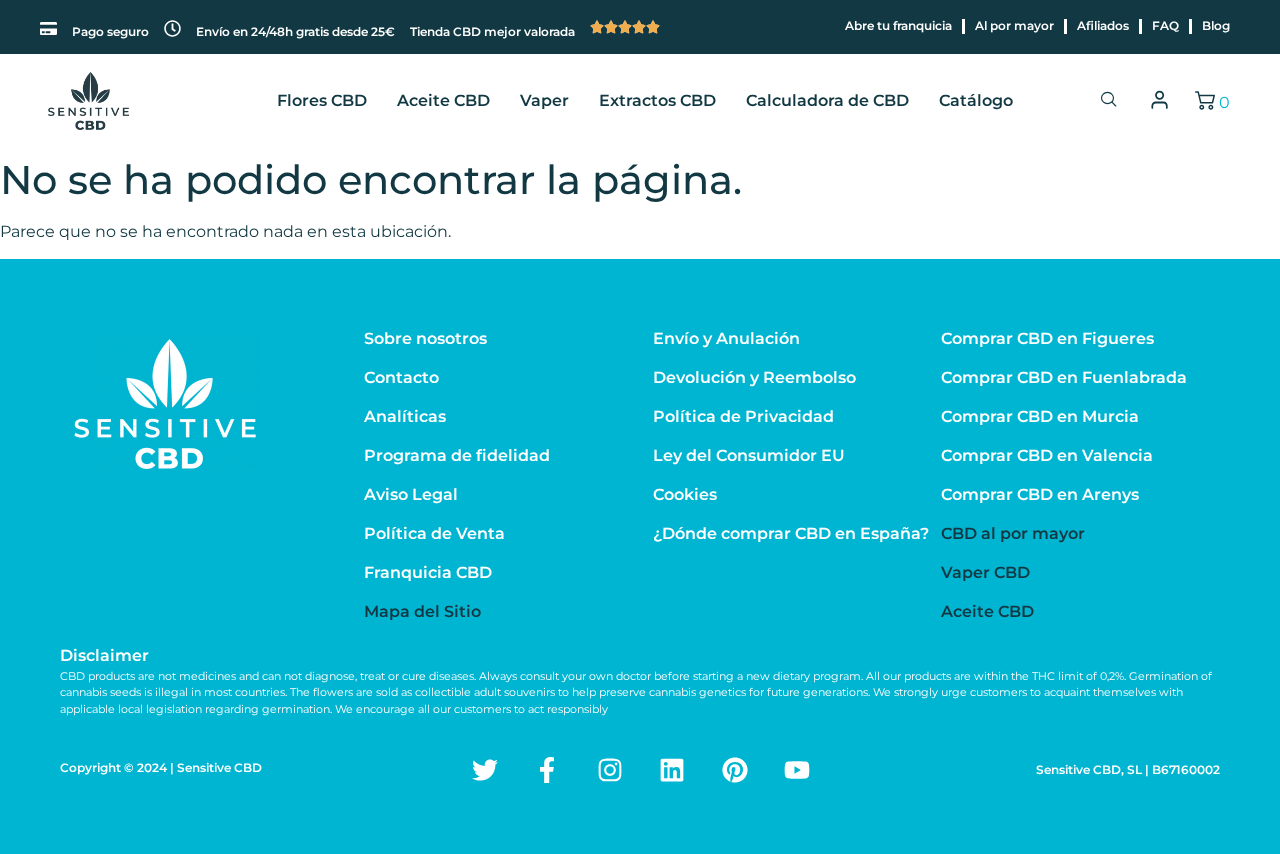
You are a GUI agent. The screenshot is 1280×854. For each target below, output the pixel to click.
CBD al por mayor (1013, 533)
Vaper (544, 100)
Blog (1216, 25)
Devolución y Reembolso (754, 377)
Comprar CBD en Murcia (1040, 416)
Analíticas (405, 416)
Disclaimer (104, 655)
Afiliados (1103, 25)
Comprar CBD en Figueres (1047, 338)
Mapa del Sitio (422, 611)
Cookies (685, 494)
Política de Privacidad (743, 416)
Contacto (401, 377)
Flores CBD (322, 100)
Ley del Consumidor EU (749, 455)
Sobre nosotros (425, 338)
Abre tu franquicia (898, 25)
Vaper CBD (985, 572)
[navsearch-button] (1109, 101)
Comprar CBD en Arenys (1040, 494)
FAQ (1165, 25)
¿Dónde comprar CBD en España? (791, 533)
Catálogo (976, 100)
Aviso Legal (411, 494)
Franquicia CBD (428, 572)
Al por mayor (1014, 25)
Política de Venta (434, 533)
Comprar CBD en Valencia (1047, 455)
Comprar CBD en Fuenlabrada (1064, 377)
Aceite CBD (443, 100)
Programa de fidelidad (457, 455)
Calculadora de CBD (827, 100)
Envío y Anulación (726, 338)
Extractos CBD (657, 100)
